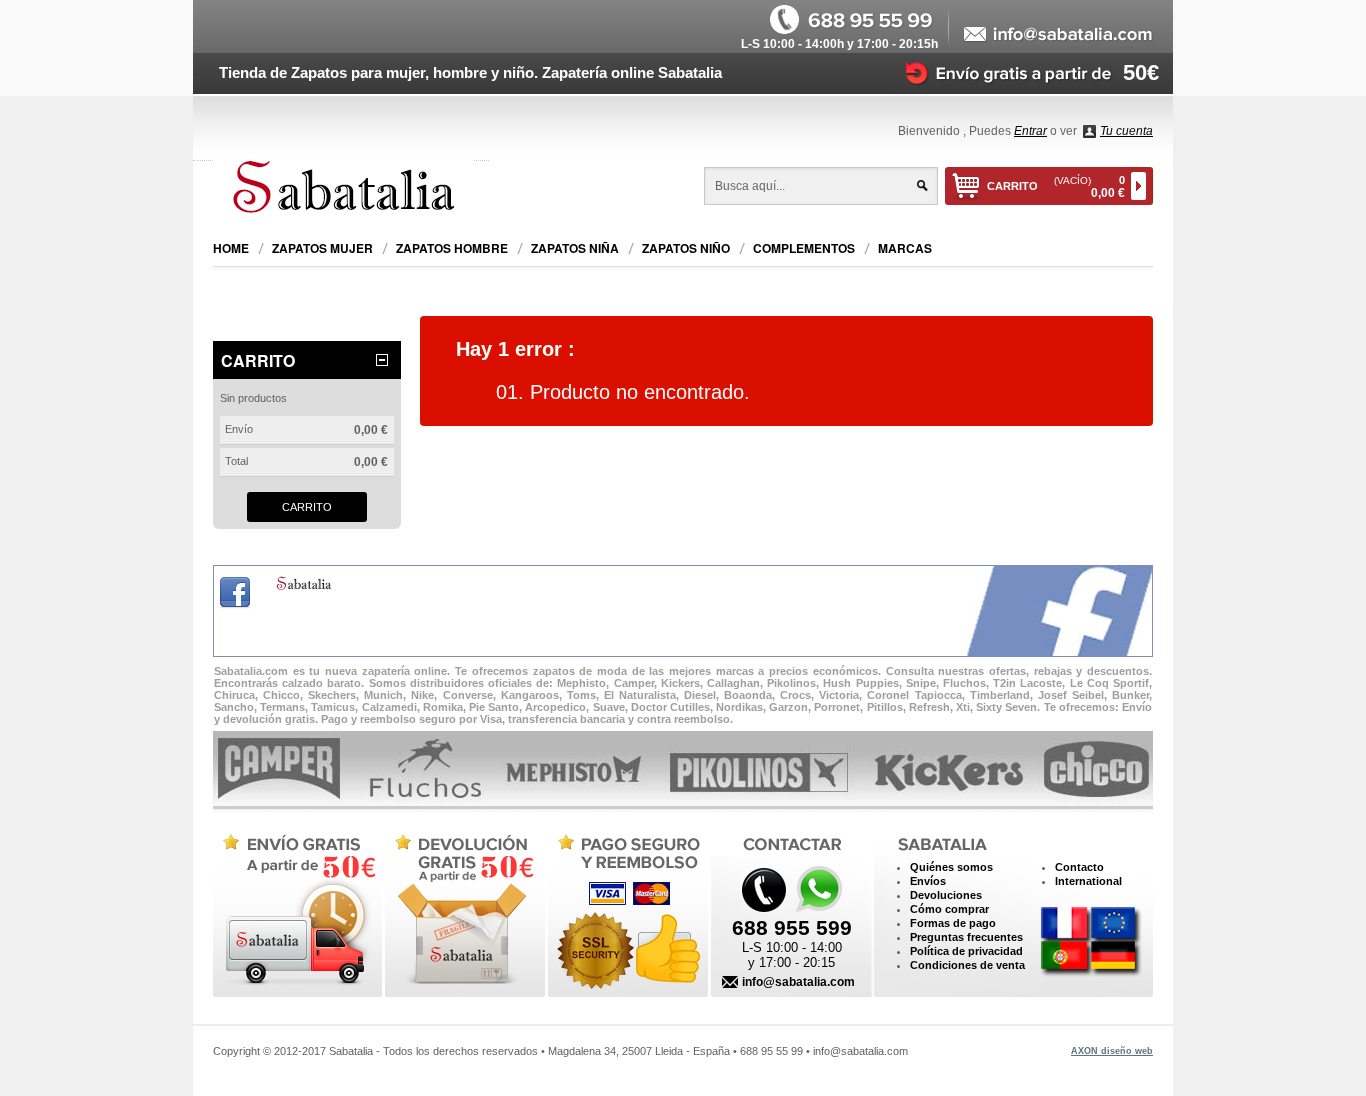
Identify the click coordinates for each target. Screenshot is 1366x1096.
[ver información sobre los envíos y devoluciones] (1021, 72)
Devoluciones (946, 895)
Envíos (928, 881)
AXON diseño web (1112, 1051)
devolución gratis (462, 911)
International (1088, 881)
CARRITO (1056, 187)
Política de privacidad (966, 951)
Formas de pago (953, 923)
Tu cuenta (1126, 131)
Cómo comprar (949, 909)
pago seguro (623, 911)
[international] (1091, 942)
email (1059, 35)
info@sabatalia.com (798, 982)
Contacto (1079, 867)
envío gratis (296, 911)
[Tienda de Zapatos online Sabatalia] (351, 190)
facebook (235, 593)
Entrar (1030, 131)
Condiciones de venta (967, 965)
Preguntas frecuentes (966, 937)
